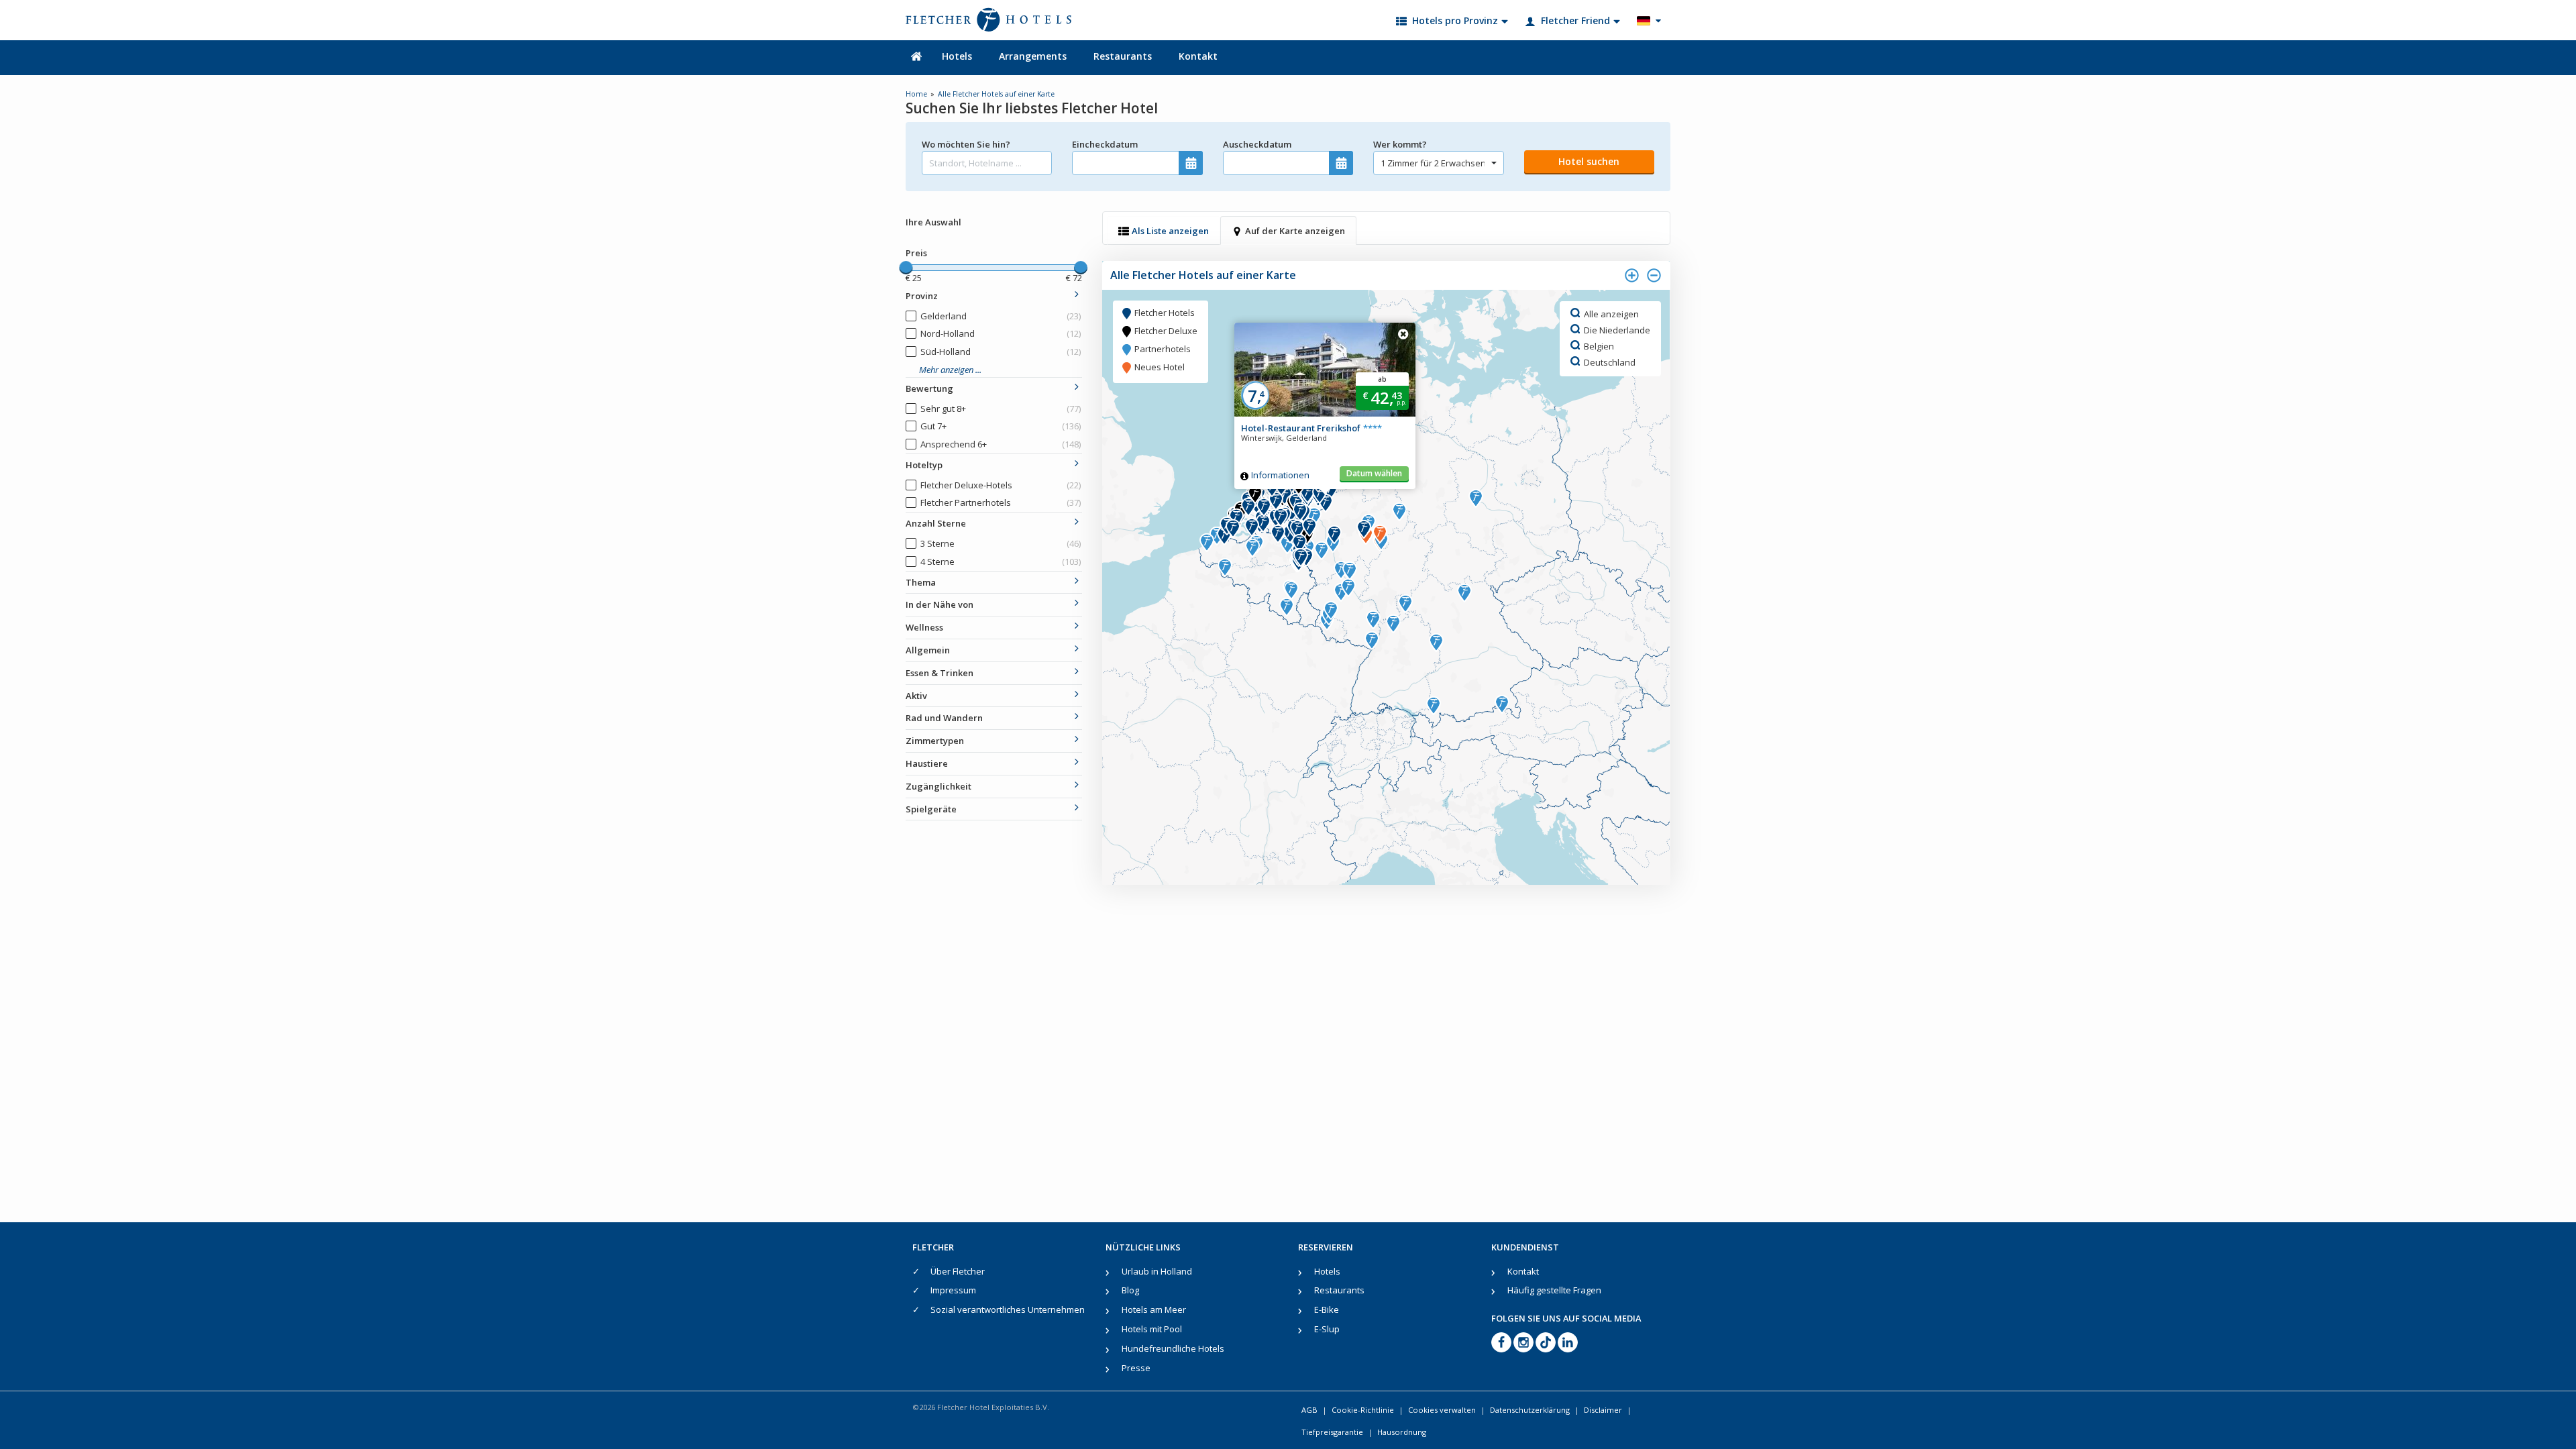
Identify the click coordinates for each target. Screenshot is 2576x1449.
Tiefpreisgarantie (1332, 1432)
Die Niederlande (1617, 329)
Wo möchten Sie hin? (966, 144)
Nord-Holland (1001, 333)
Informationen (1280, 475)
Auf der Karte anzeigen (1295, 231)
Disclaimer (1603, 1410)
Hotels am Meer (1154, 1309)
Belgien (1599, 345)
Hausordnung (1402, 1432)
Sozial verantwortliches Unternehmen (1008, 1309)
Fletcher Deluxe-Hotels (1001, 485)
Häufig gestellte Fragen (1554, 1290)
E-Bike (1327, 1309)
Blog (1130, 1290)
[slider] (906, 268)
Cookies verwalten (1442, 1410)
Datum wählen (1374, 473)
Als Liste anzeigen (1170, 231)
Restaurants (1123, 56)
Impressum (953, 1290)
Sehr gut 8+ (1001, 409)
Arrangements (1033, 56)
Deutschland (1610, 362)
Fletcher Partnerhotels (1001, 502)
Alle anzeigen (1611, 313)
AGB (1309, 1410)
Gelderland (1001, 316)
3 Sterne (1001, 543)
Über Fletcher (958, 1271)
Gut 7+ (1001, 426)
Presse (1136, 1368)
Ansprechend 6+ (1001, 444)
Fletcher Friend (1575, 20)
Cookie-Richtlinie (1363, 1410)
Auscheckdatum (1257, 144)
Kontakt (1198, 56)
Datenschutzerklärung (1530, 1410)
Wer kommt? (1400, 144)
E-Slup (1327, 1329)
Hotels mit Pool (1152, 1329)
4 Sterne (1001, 561)
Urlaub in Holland (1157, 1271)
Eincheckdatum (1105, 144)
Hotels (957, 56)
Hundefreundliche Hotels (1173, 1348)
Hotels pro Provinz (1455, 20)
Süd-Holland (1001, 352)
